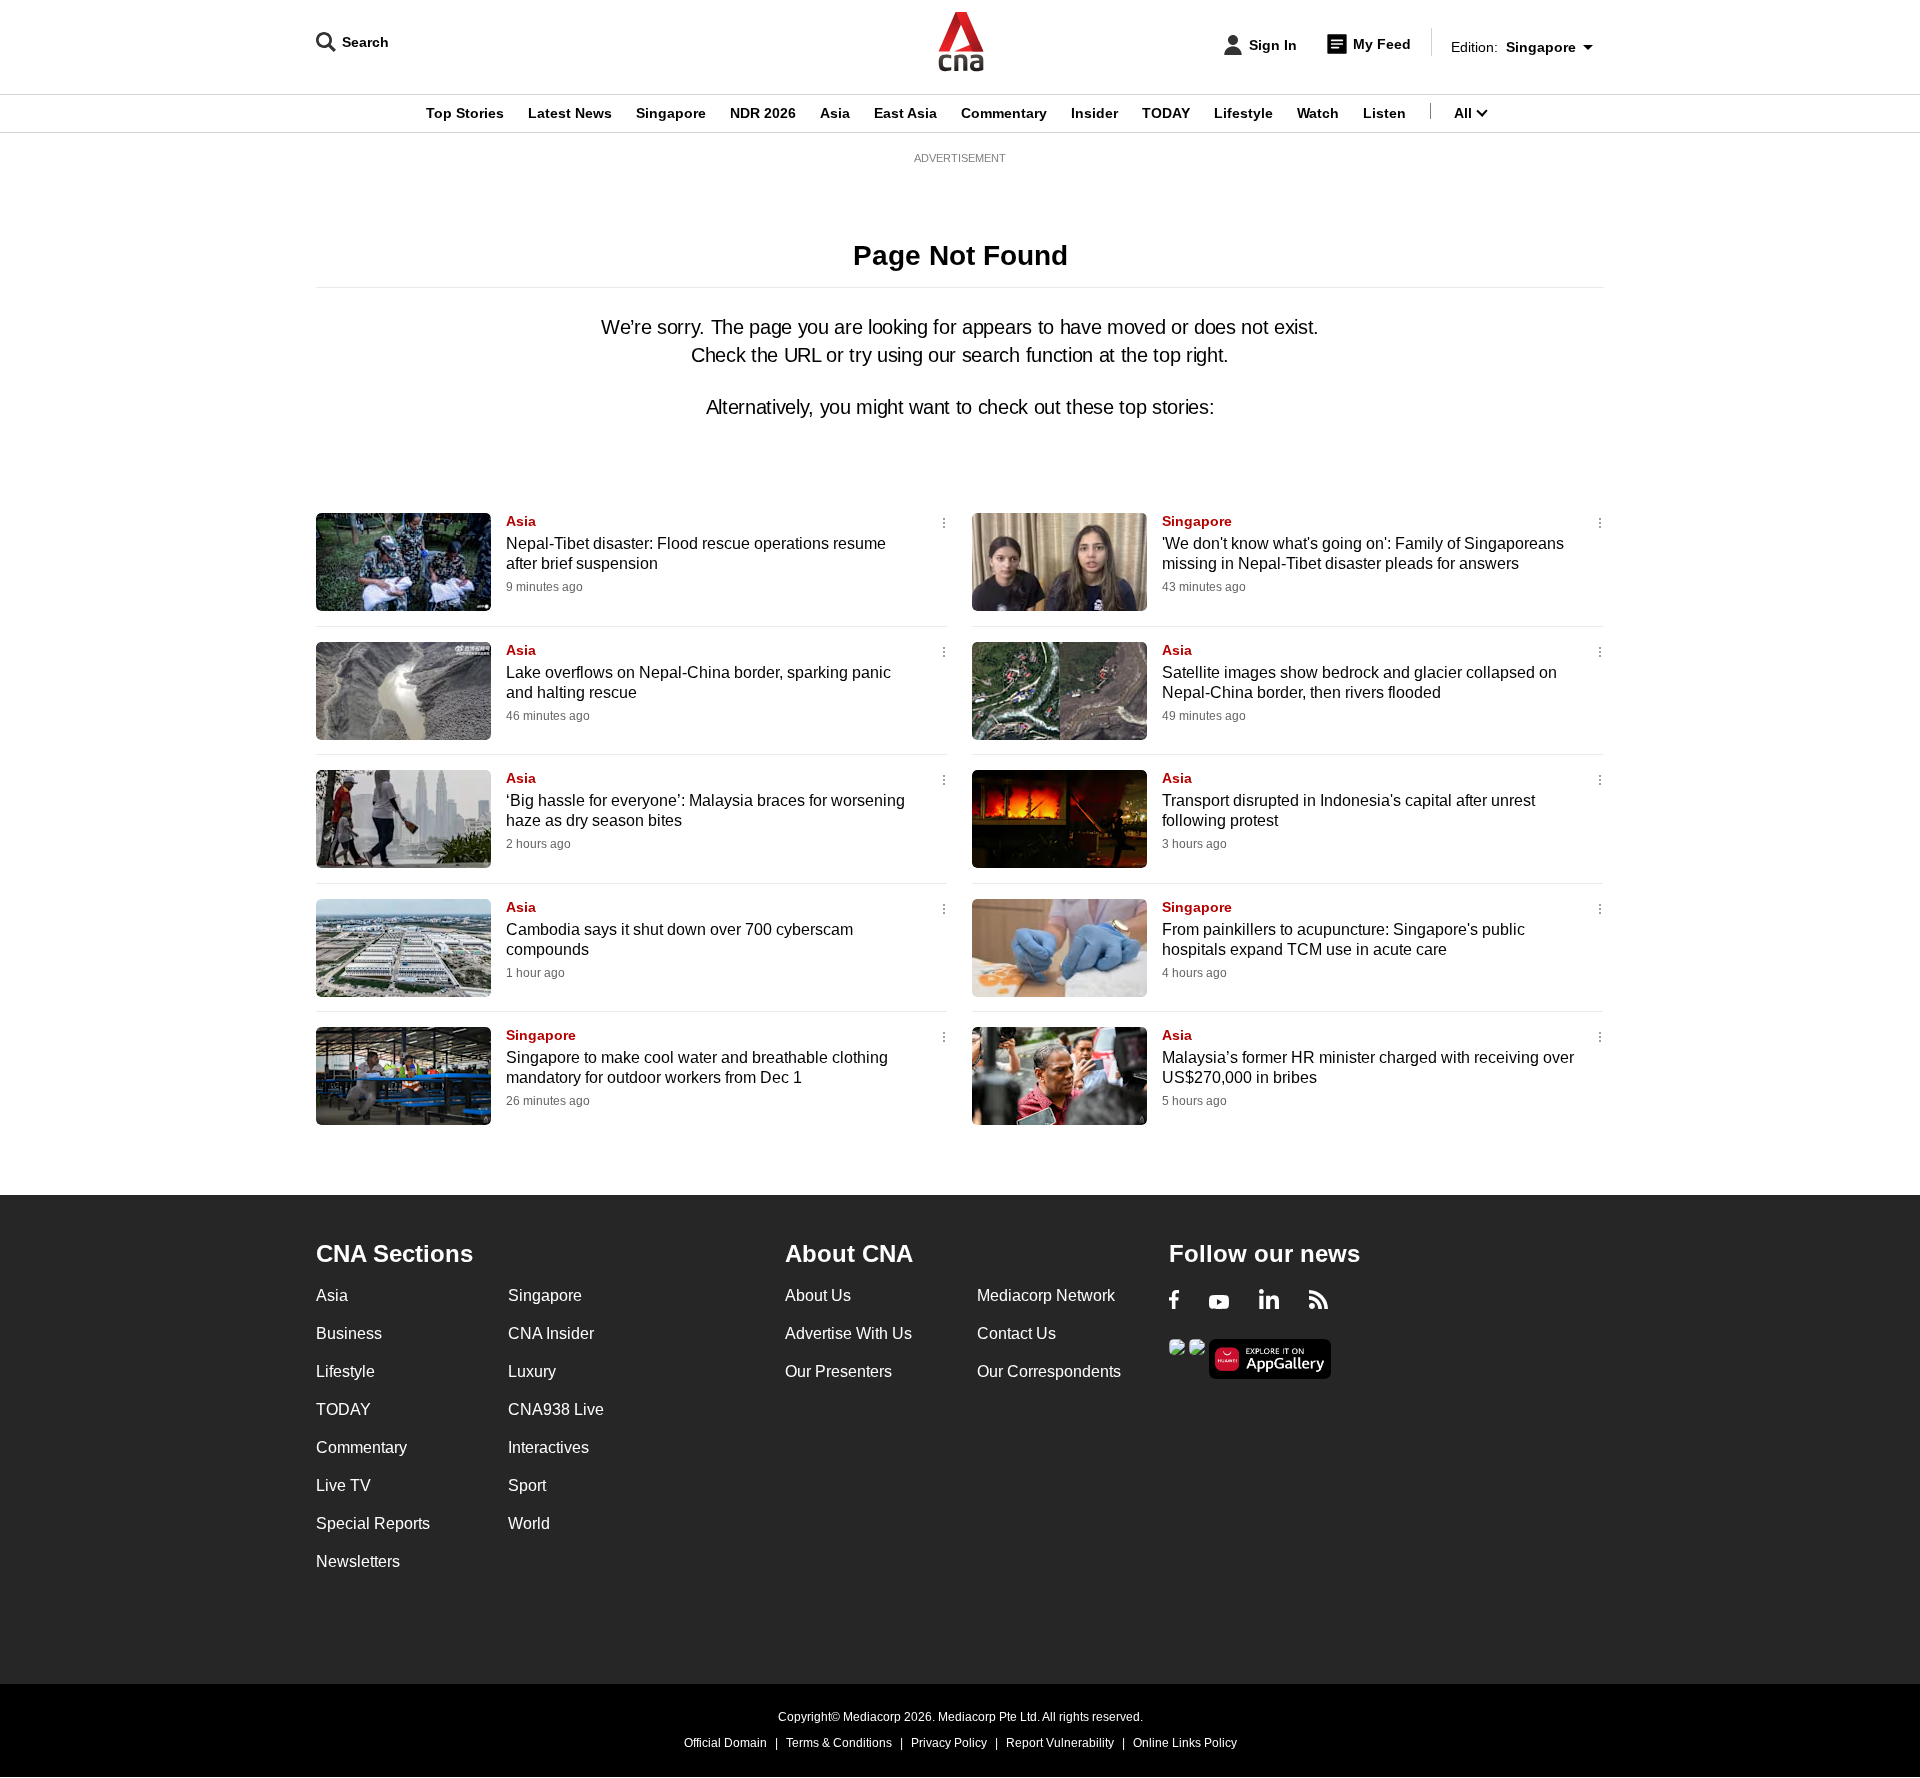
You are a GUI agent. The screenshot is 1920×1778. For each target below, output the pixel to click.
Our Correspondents (1049, 1371)
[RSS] (1318, 1302)
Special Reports (373, 1523)
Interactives (548, 1447)
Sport (527, 1485)
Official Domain (725, 1743)
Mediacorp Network (1046, 1295)
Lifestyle (1243, 113)
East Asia (905, 113)
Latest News (570, 113)
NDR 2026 (763, 113)
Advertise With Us (848, 1333)
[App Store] (1197, 1357)
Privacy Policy (949, 1743)
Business (349, 1333)
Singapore (671, 113)
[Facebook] (1174, 1302)
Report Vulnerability (1060, 1743)
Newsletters (358, 1561)
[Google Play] (1177, 1357)
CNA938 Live (556, 1409)
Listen (1384, 113)
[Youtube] (1219, 1302)
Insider (1094, 113)
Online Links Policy (1185, 1743)
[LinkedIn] (1269, 1302)
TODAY (1166, 113)
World (529, 1523)
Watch (1318, 113)
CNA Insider (551, 1333)
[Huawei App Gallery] (1270, 1359)
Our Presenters (838, 1371)
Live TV (343, 1485)
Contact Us (1016, 1333)
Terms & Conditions (839, 1743)
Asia (835, 113)
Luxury (532, 1371)
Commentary (1004, 113)
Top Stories (465, 113)
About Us (818, 1295)
